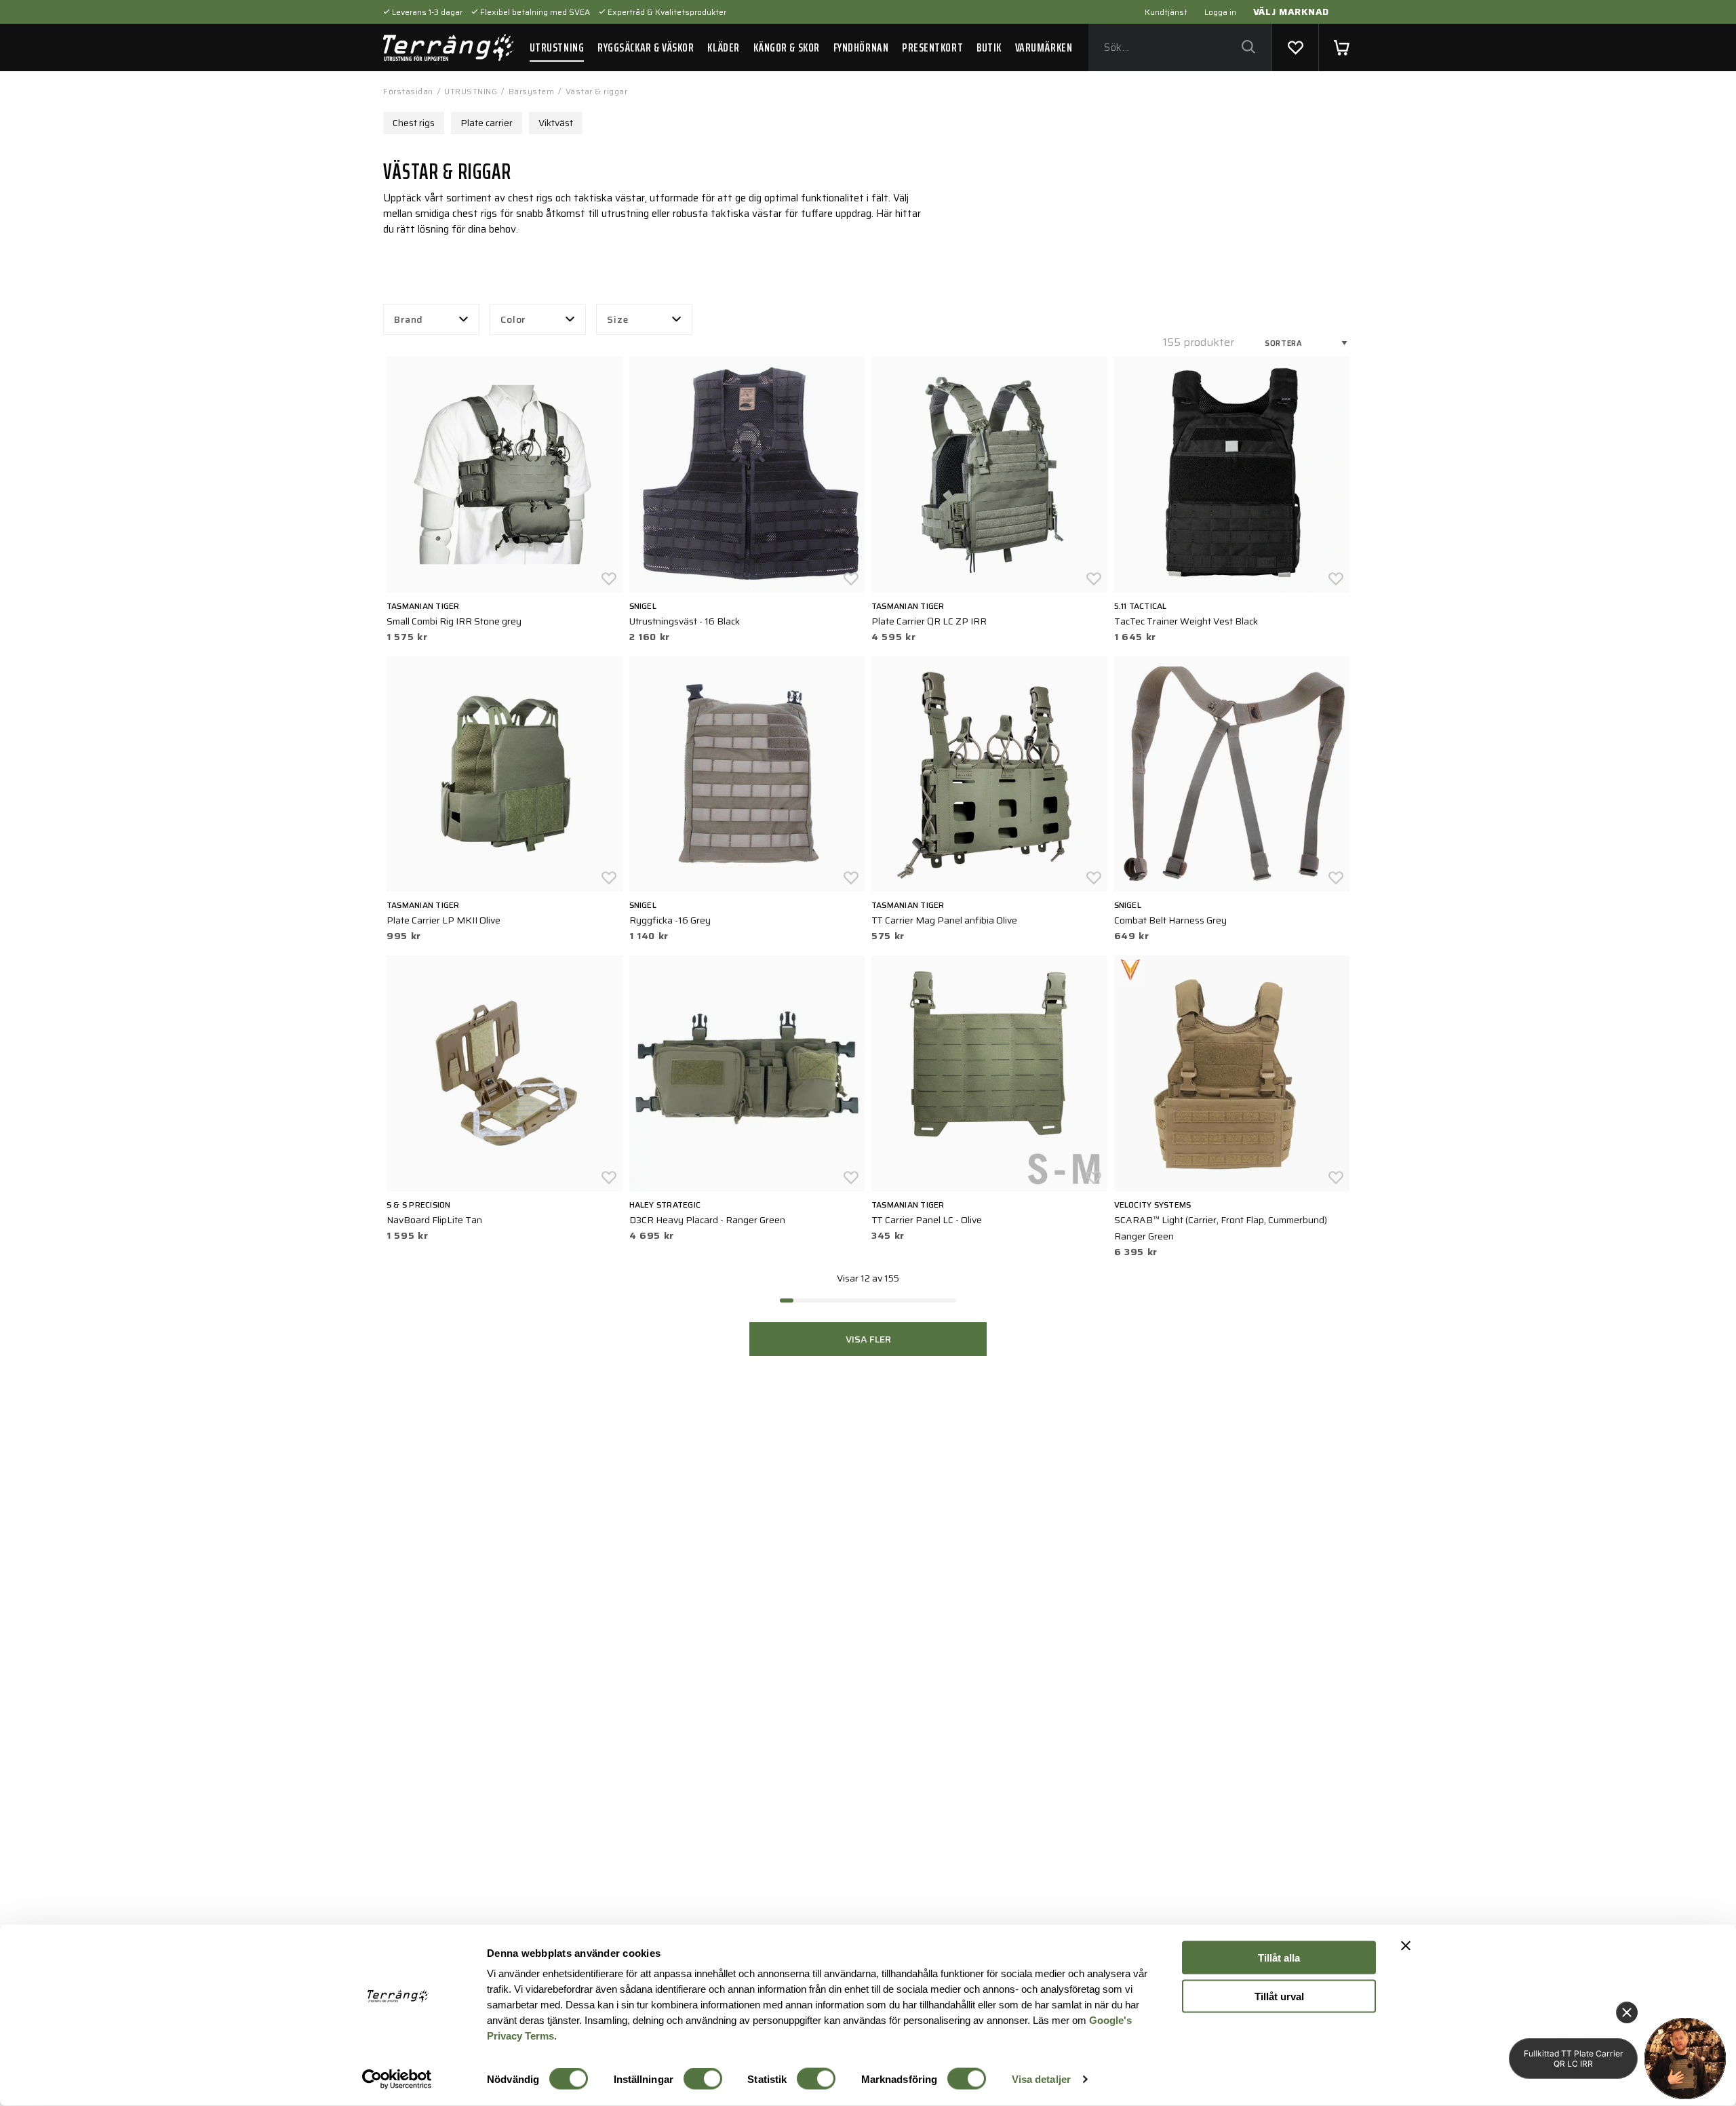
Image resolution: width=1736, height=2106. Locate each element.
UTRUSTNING (557, 47)
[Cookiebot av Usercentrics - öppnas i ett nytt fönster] (397, 2080)
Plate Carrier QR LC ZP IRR (929, 621)
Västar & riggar (597, 91)
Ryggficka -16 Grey (670, 920)
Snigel (643, 606)
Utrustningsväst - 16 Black (685, 621)
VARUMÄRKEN (1044, 47)
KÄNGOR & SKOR (787, 47)
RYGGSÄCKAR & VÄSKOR (646, 47)
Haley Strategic (665, 1205)
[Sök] (1248, 48)
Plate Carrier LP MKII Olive (443, 920)
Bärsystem (532, 91)
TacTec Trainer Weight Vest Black (1186, 621)
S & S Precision (419, 1205)
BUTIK (989, 47)
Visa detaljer (1041, 2079)
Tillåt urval (1279, 1996)
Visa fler (868, 1339)
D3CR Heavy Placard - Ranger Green (707, 1220)
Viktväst (556, 123)
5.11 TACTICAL (1141, 606)
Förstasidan (408, 91)
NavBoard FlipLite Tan (434, 1220)
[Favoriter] (1295, 47)
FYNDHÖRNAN (861, 47)
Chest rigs (414, 123)
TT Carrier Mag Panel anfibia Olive (944, 920)
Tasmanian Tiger (423, 606)
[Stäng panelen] (1406, 1946)
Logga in (1220, 12)
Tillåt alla (1279, 1958)
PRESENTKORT (932, 47)
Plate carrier (487, 123)
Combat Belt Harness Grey (1170, 920)
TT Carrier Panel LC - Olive (927, 1220)
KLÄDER (723, 47)
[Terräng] (448, 47)
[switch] (703, 2079)
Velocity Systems (1153, 1205)
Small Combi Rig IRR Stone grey (454, 621)
